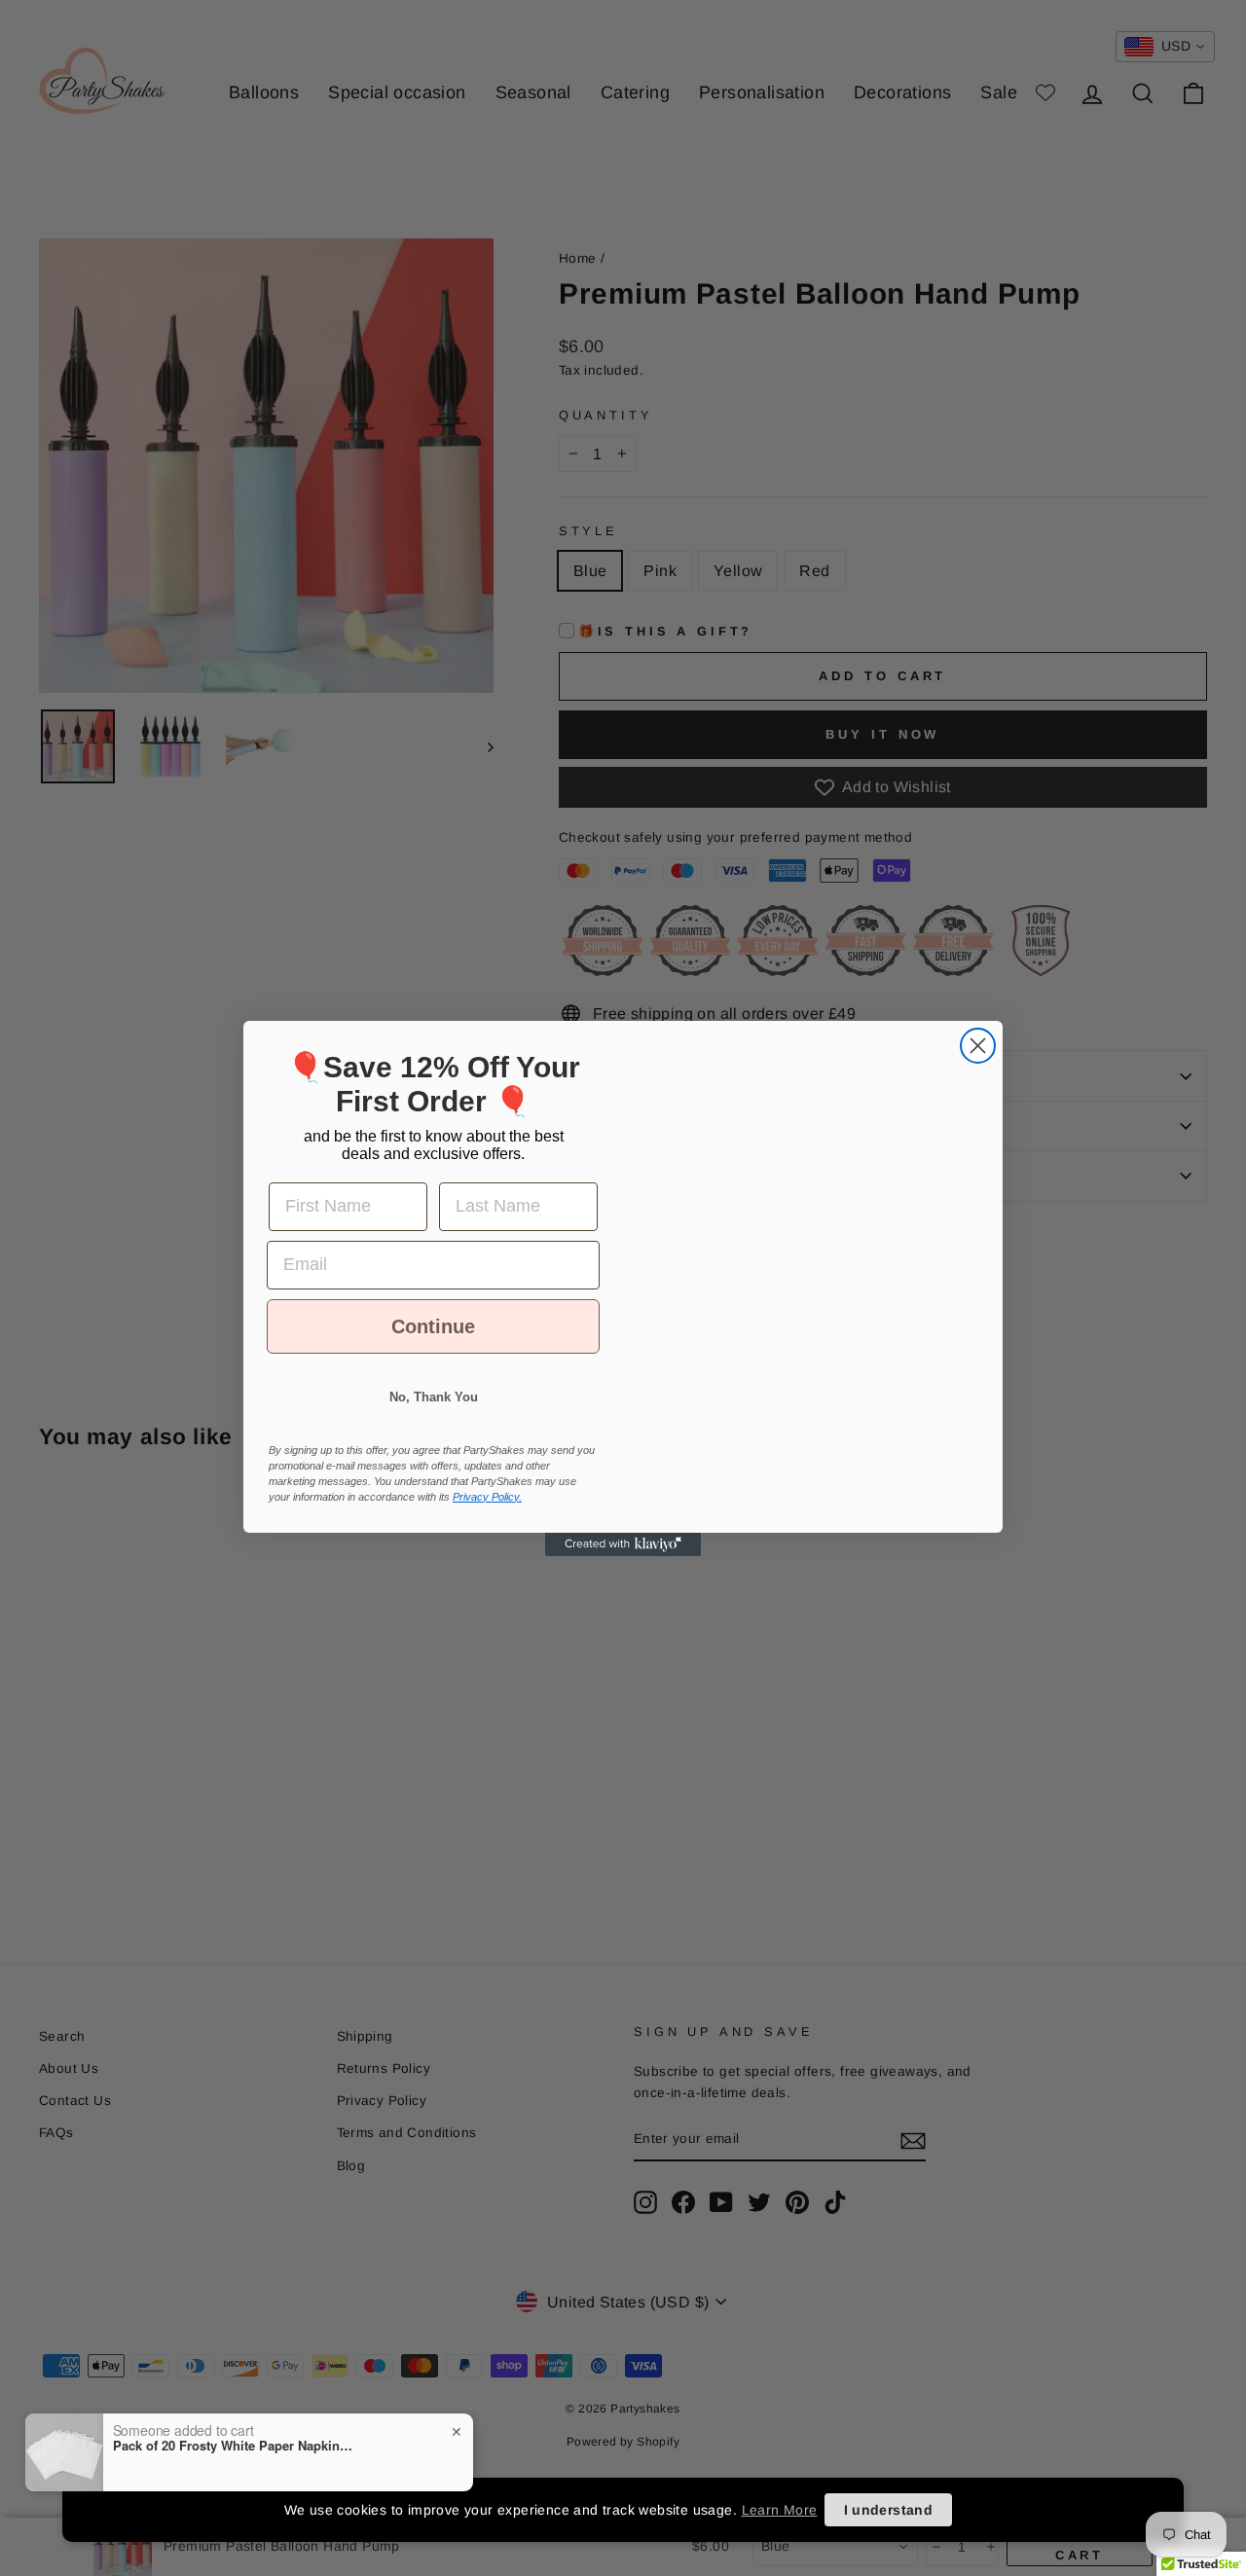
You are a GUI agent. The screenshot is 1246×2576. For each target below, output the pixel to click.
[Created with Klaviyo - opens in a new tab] (623, 1562)
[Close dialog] (978, 1028)
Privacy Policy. (487, 1514)
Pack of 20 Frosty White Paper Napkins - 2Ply (235, 2446)
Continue (434, 1344)
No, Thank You (434, 1415)
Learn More (780, 2510)
